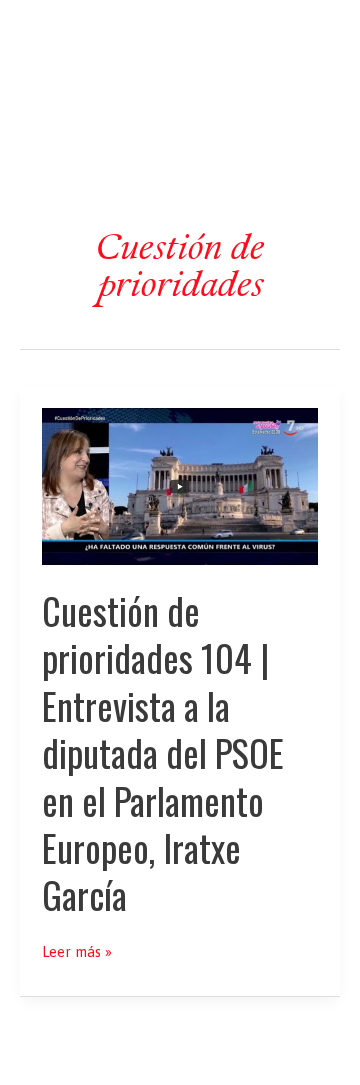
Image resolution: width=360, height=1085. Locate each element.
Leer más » (77, 952)
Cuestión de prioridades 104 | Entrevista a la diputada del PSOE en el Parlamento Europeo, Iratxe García (163, 753)
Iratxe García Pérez (180, 33)
